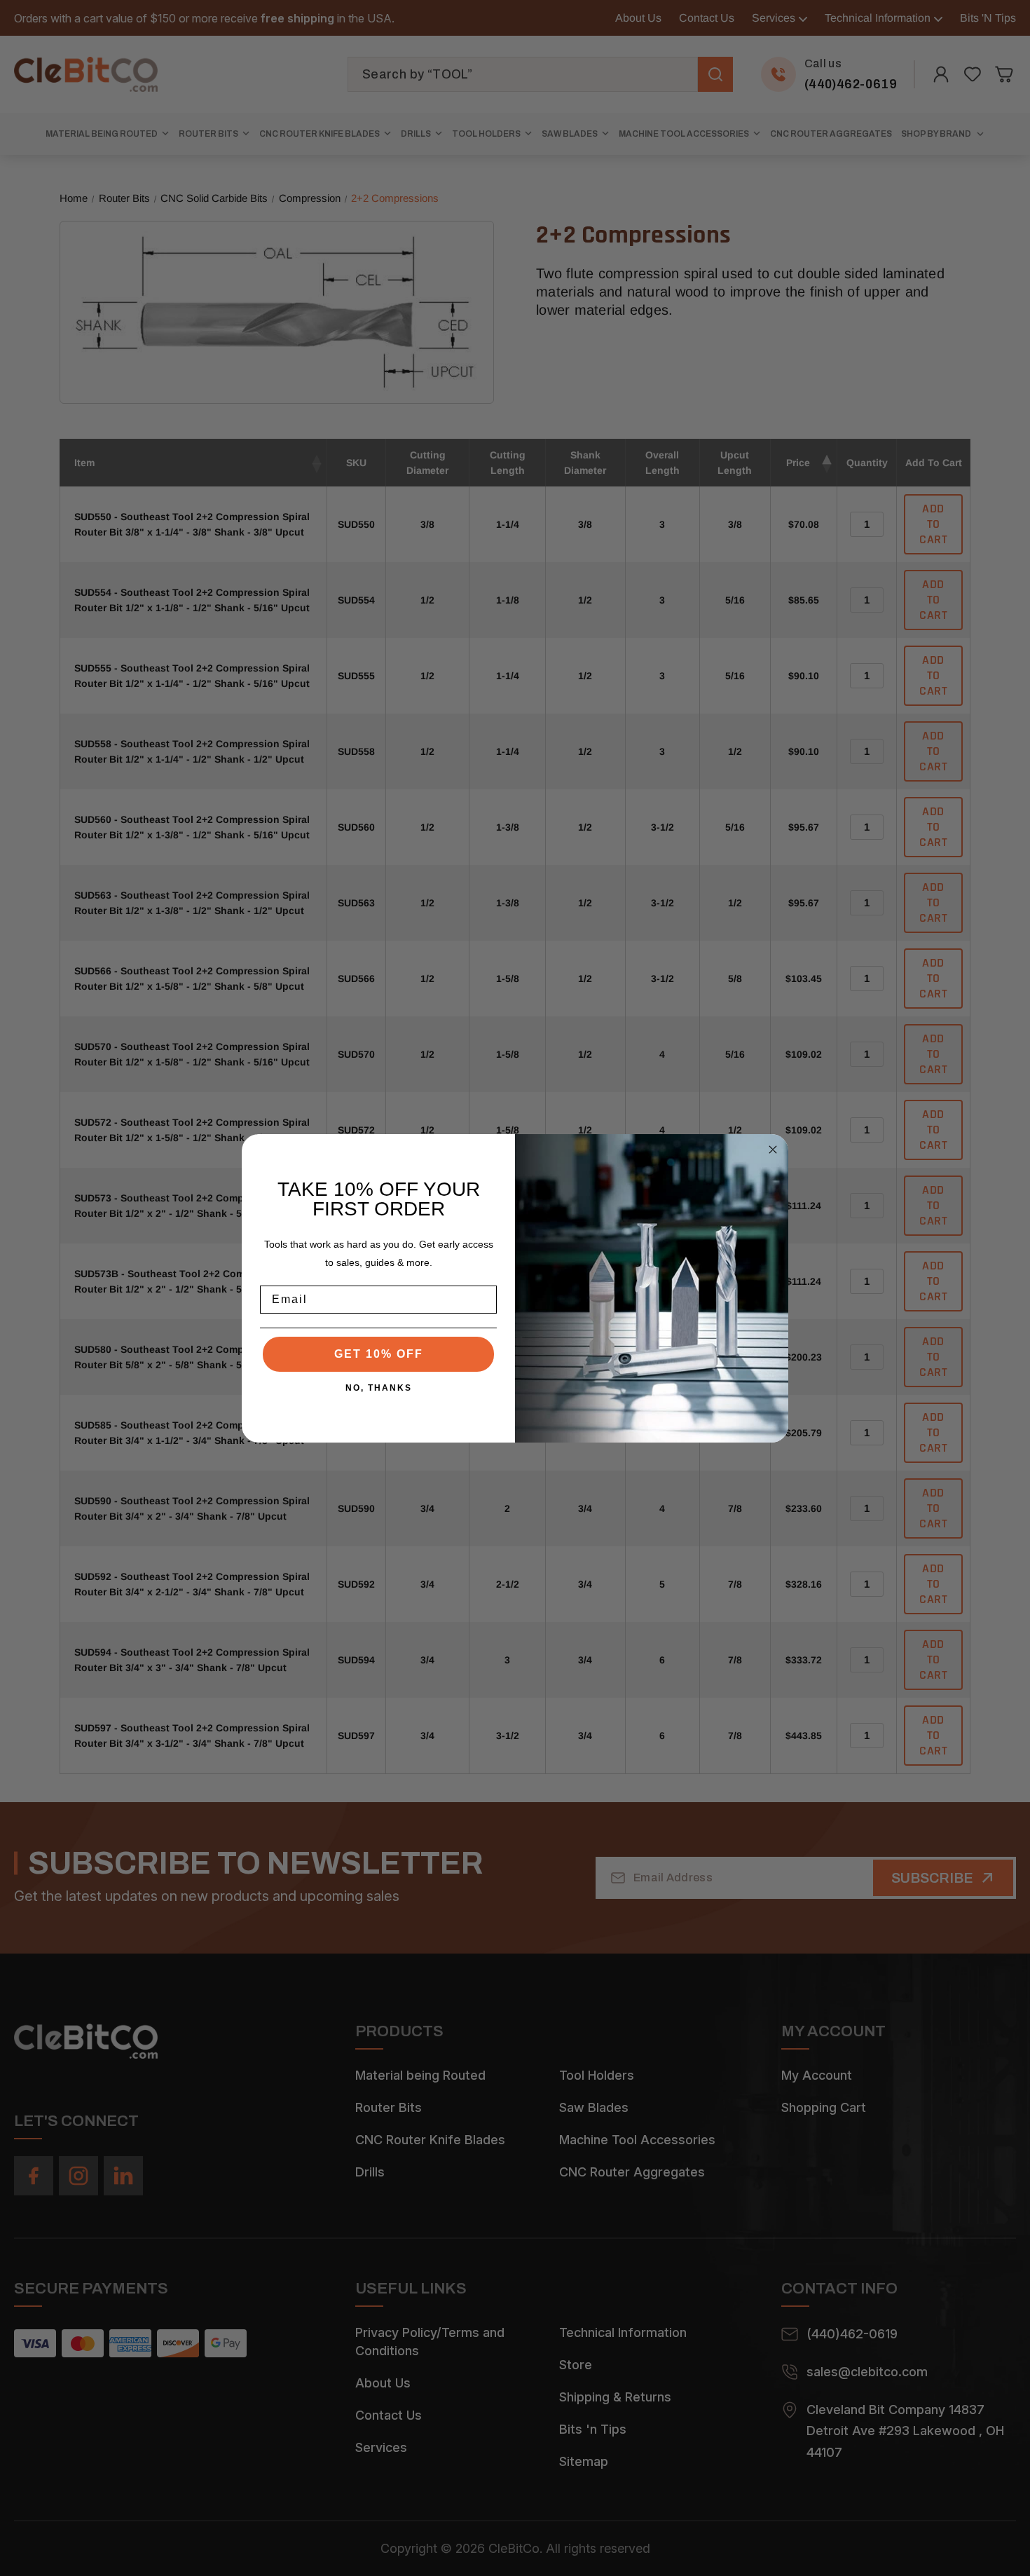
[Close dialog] (773, 1150)
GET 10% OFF (379, 1354)
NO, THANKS (379, 1388)
